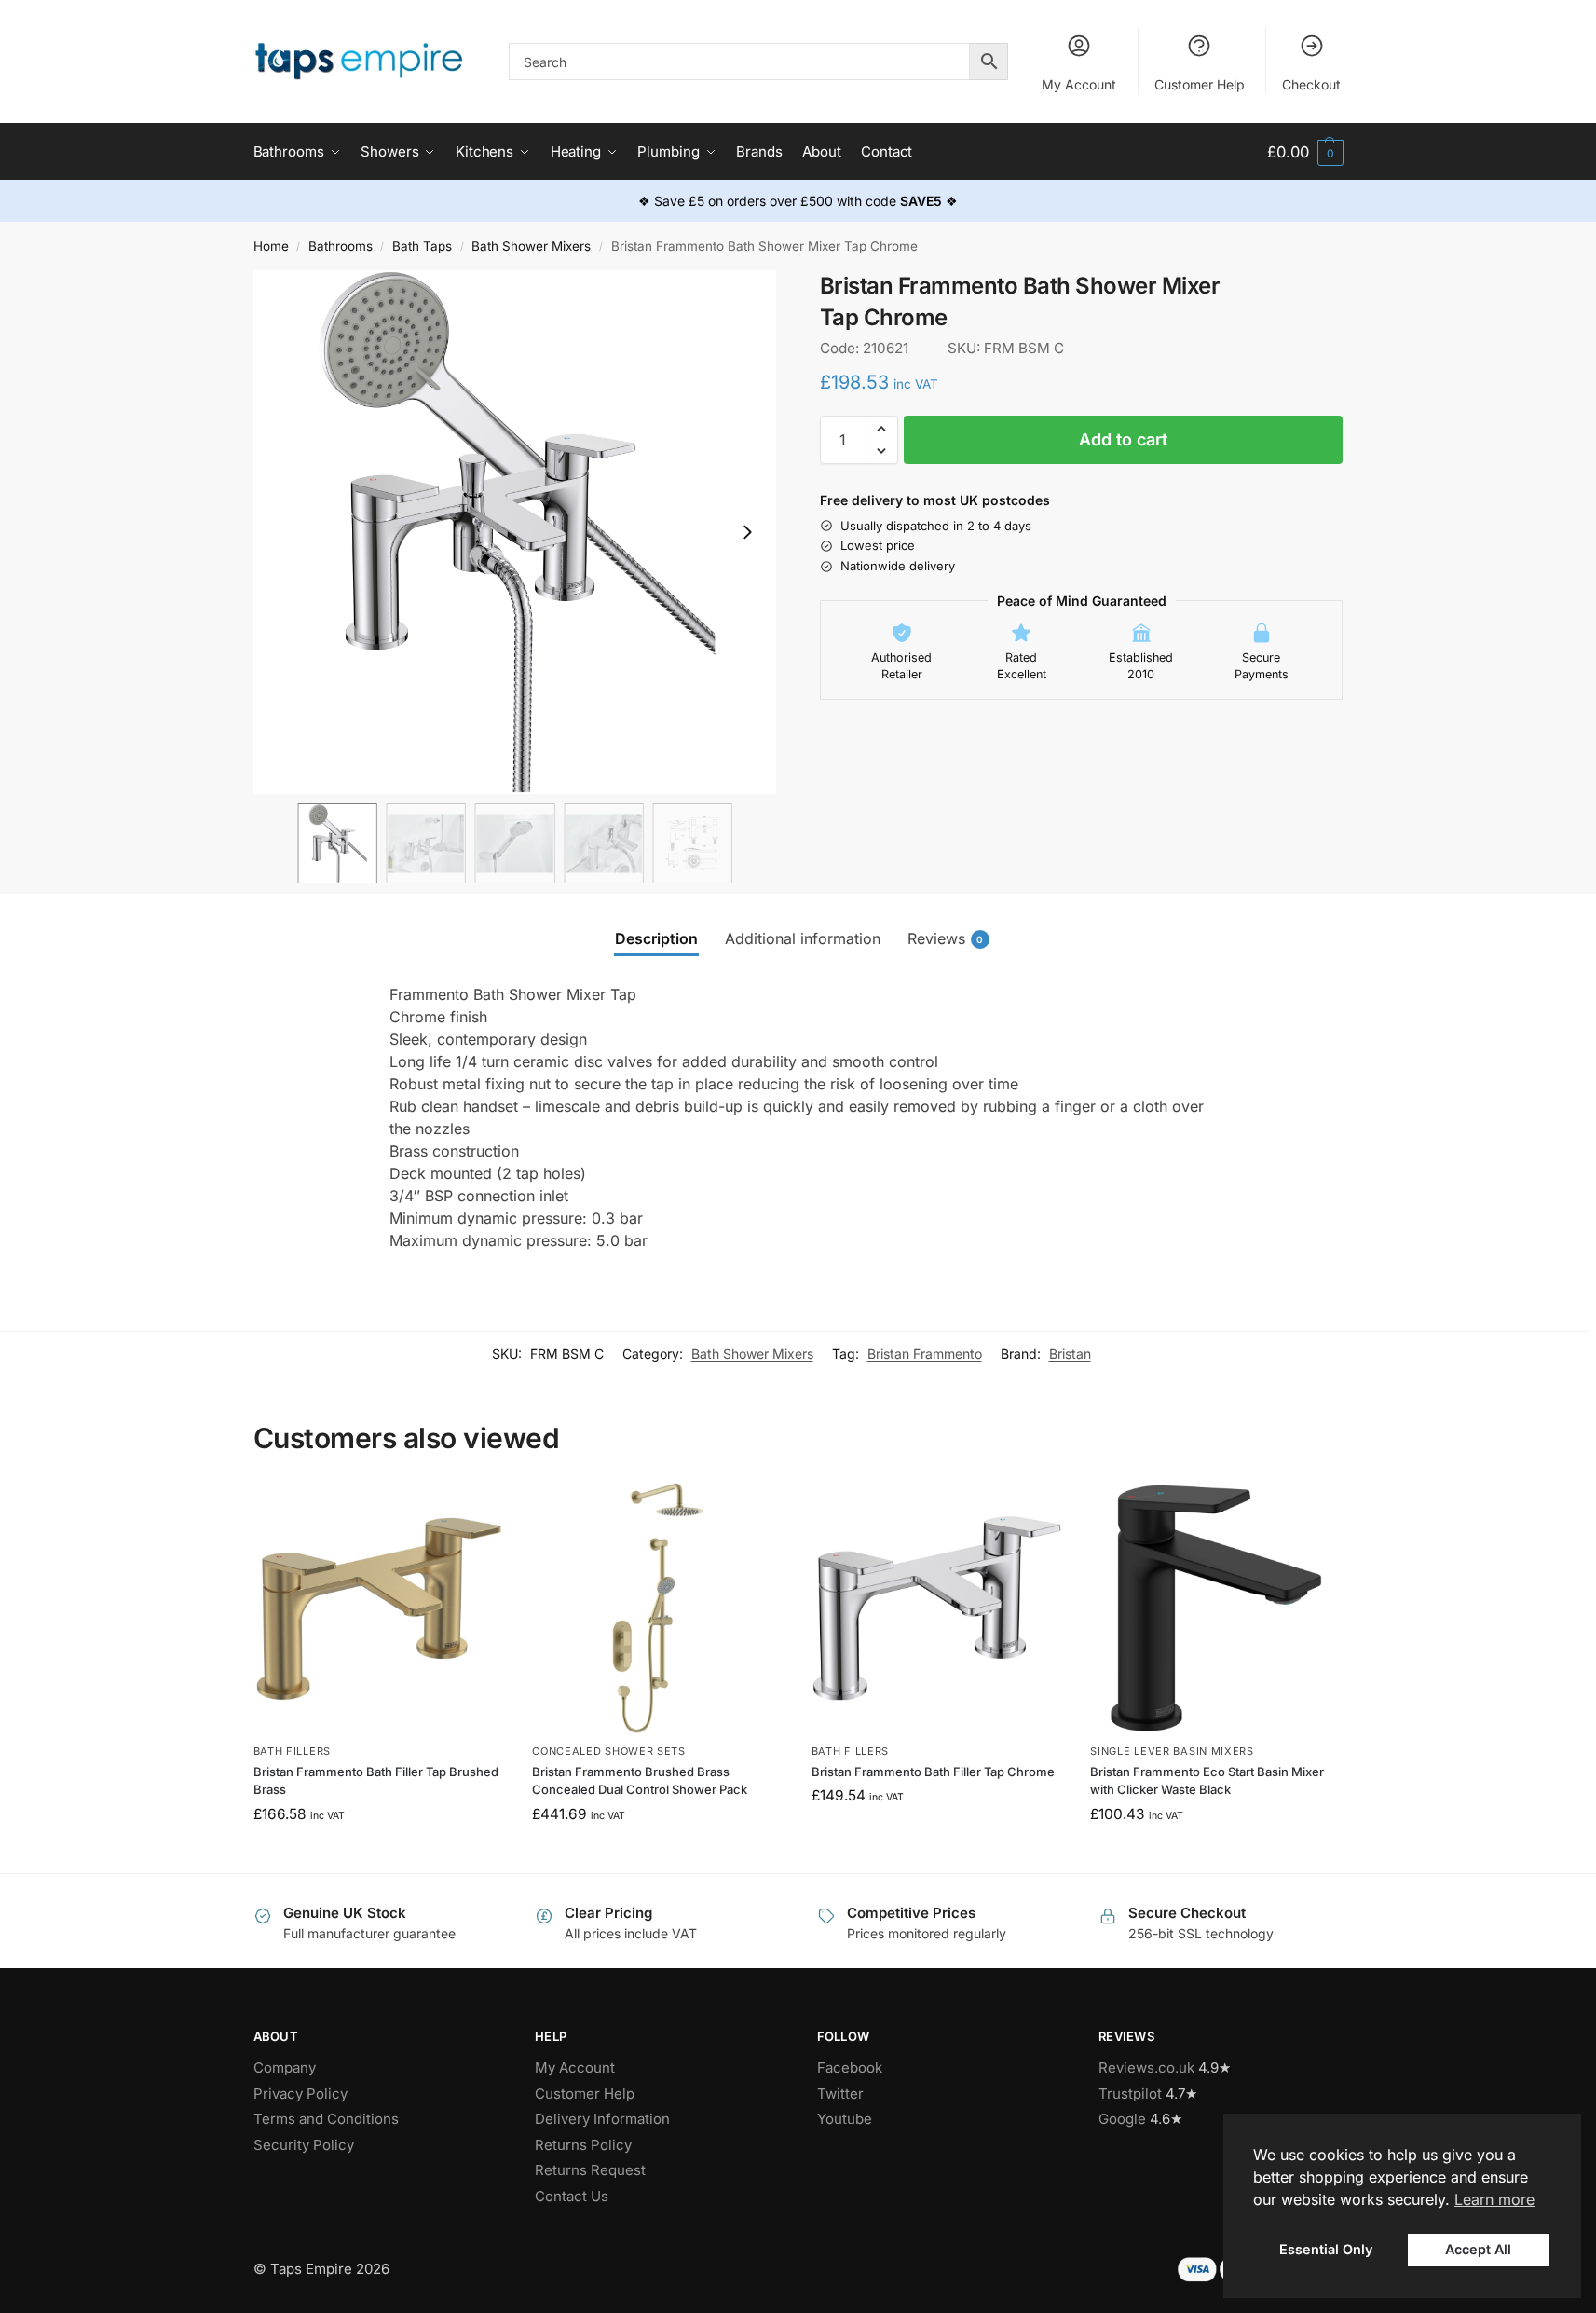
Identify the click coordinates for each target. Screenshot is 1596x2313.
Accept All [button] (1478, 2249)
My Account (1079, 84)
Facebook (850, 2067)
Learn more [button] (1494, 2199)
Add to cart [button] (379, 1854)
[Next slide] (747, 532)
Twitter (840, 2094)
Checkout (1311, 84)
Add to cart (1123, 439)
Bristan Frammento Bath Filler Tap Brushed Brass (376, 1781)
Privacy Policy (300, 2094)
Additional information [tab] (803, 938)
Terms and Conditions (326, 2119)
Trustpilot (1130, 2094)
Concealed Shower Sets (609, 1751)
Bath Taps (422, 246)
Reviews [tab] (946, 938)
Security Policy (304, 2145)
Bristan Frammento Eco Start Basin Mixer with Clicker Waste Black (1207, 1781)
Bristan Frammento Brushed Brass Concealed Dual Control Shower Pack (640, 1781)
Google (1122, 2119)
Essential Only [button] (1326, 2249)
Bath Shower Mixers (531, 246)
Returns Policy (583, 2145)
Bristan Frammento (925, 1354)
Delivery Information (602, 2119)
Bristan (1070, 1354)
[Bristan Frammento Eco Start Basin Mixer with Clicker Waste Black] (1216, 1608)
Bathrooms (341, 246)
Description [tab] (656, 938)
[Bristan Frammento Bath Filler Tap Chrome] (937, 1608)
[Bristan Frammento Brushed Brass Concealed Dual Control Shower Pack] (658, 1608)
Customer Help (1200, 84)
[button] (1305, 152)
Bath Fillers (292, 1751)
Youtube (845, 2119)
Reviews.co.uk (1146, 2067)
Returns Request (590, 2170)
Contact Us (572, 2196)
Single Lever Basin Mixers (1172, 1751)
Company (285, 2067)
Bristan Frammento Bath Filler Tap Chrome (933, 1772)
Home (271, 246)
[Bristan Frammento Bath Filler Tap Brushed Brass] (379, 1608)
